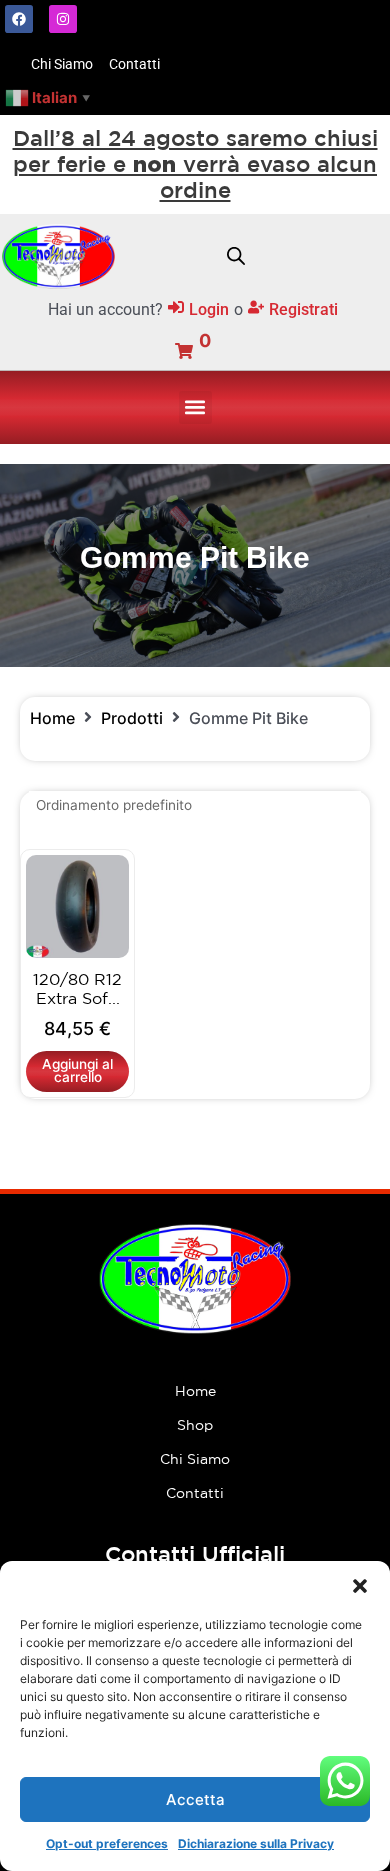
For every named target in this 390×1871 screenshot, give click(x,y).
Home (52, 718)
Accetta (195, 1799)
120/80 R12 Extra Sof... (77, 988)
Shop (195, 1425)
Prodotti (132, 718)
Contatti (195, 1493)
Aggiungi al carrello (77, 1071)
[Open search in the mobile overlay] (236, 256)
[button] (360, 1586)
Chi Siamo (195, 1459)
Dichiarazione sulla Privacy (256, 1843)
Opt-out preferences (107, 1843)
